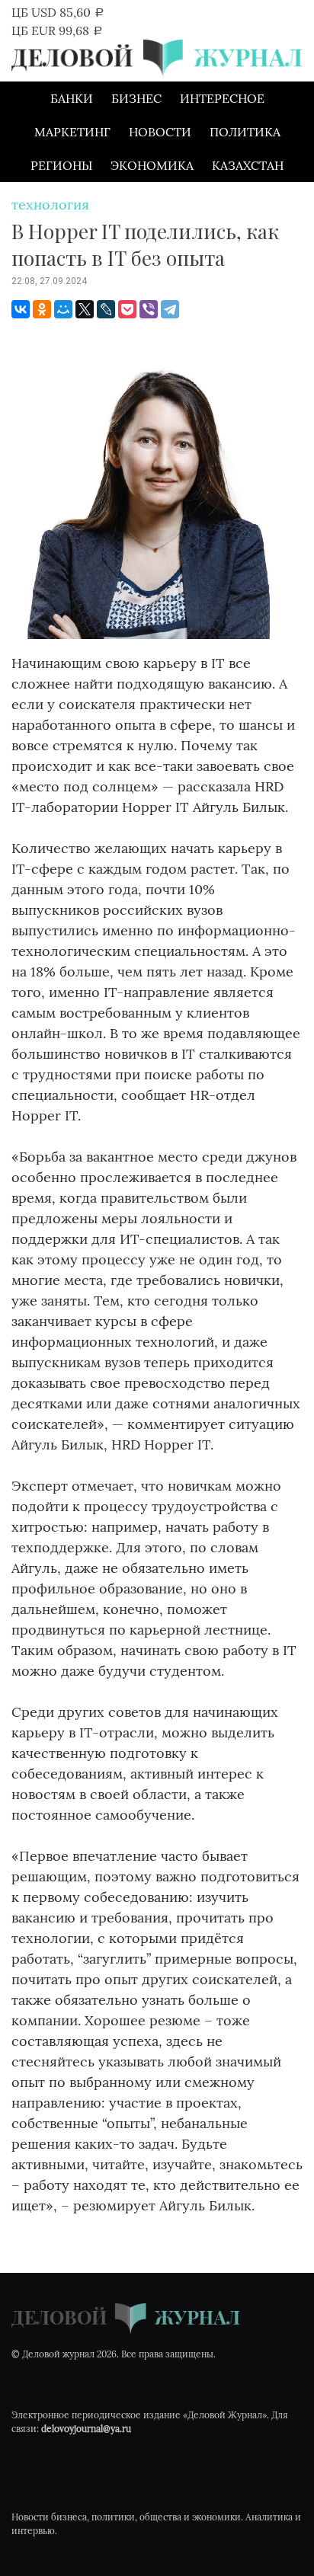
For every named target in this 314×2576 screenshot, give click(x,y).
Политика (245, 132)
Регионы (61, 165)
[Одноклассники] (42, 309)
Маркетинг (72, 132)
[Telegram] (170, 309)
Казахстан (248, 165)
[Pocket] (127, 309)
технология (50, 205)
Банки (72, 98)
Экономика (152, 165)
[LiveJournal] (106, 309)
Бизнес (136, 98)
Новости (160, 132)
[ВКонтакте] (21, 309)
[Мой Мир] (63, 309)
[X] (85, 309)
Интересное (222, 98)
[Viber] (149, 309)
